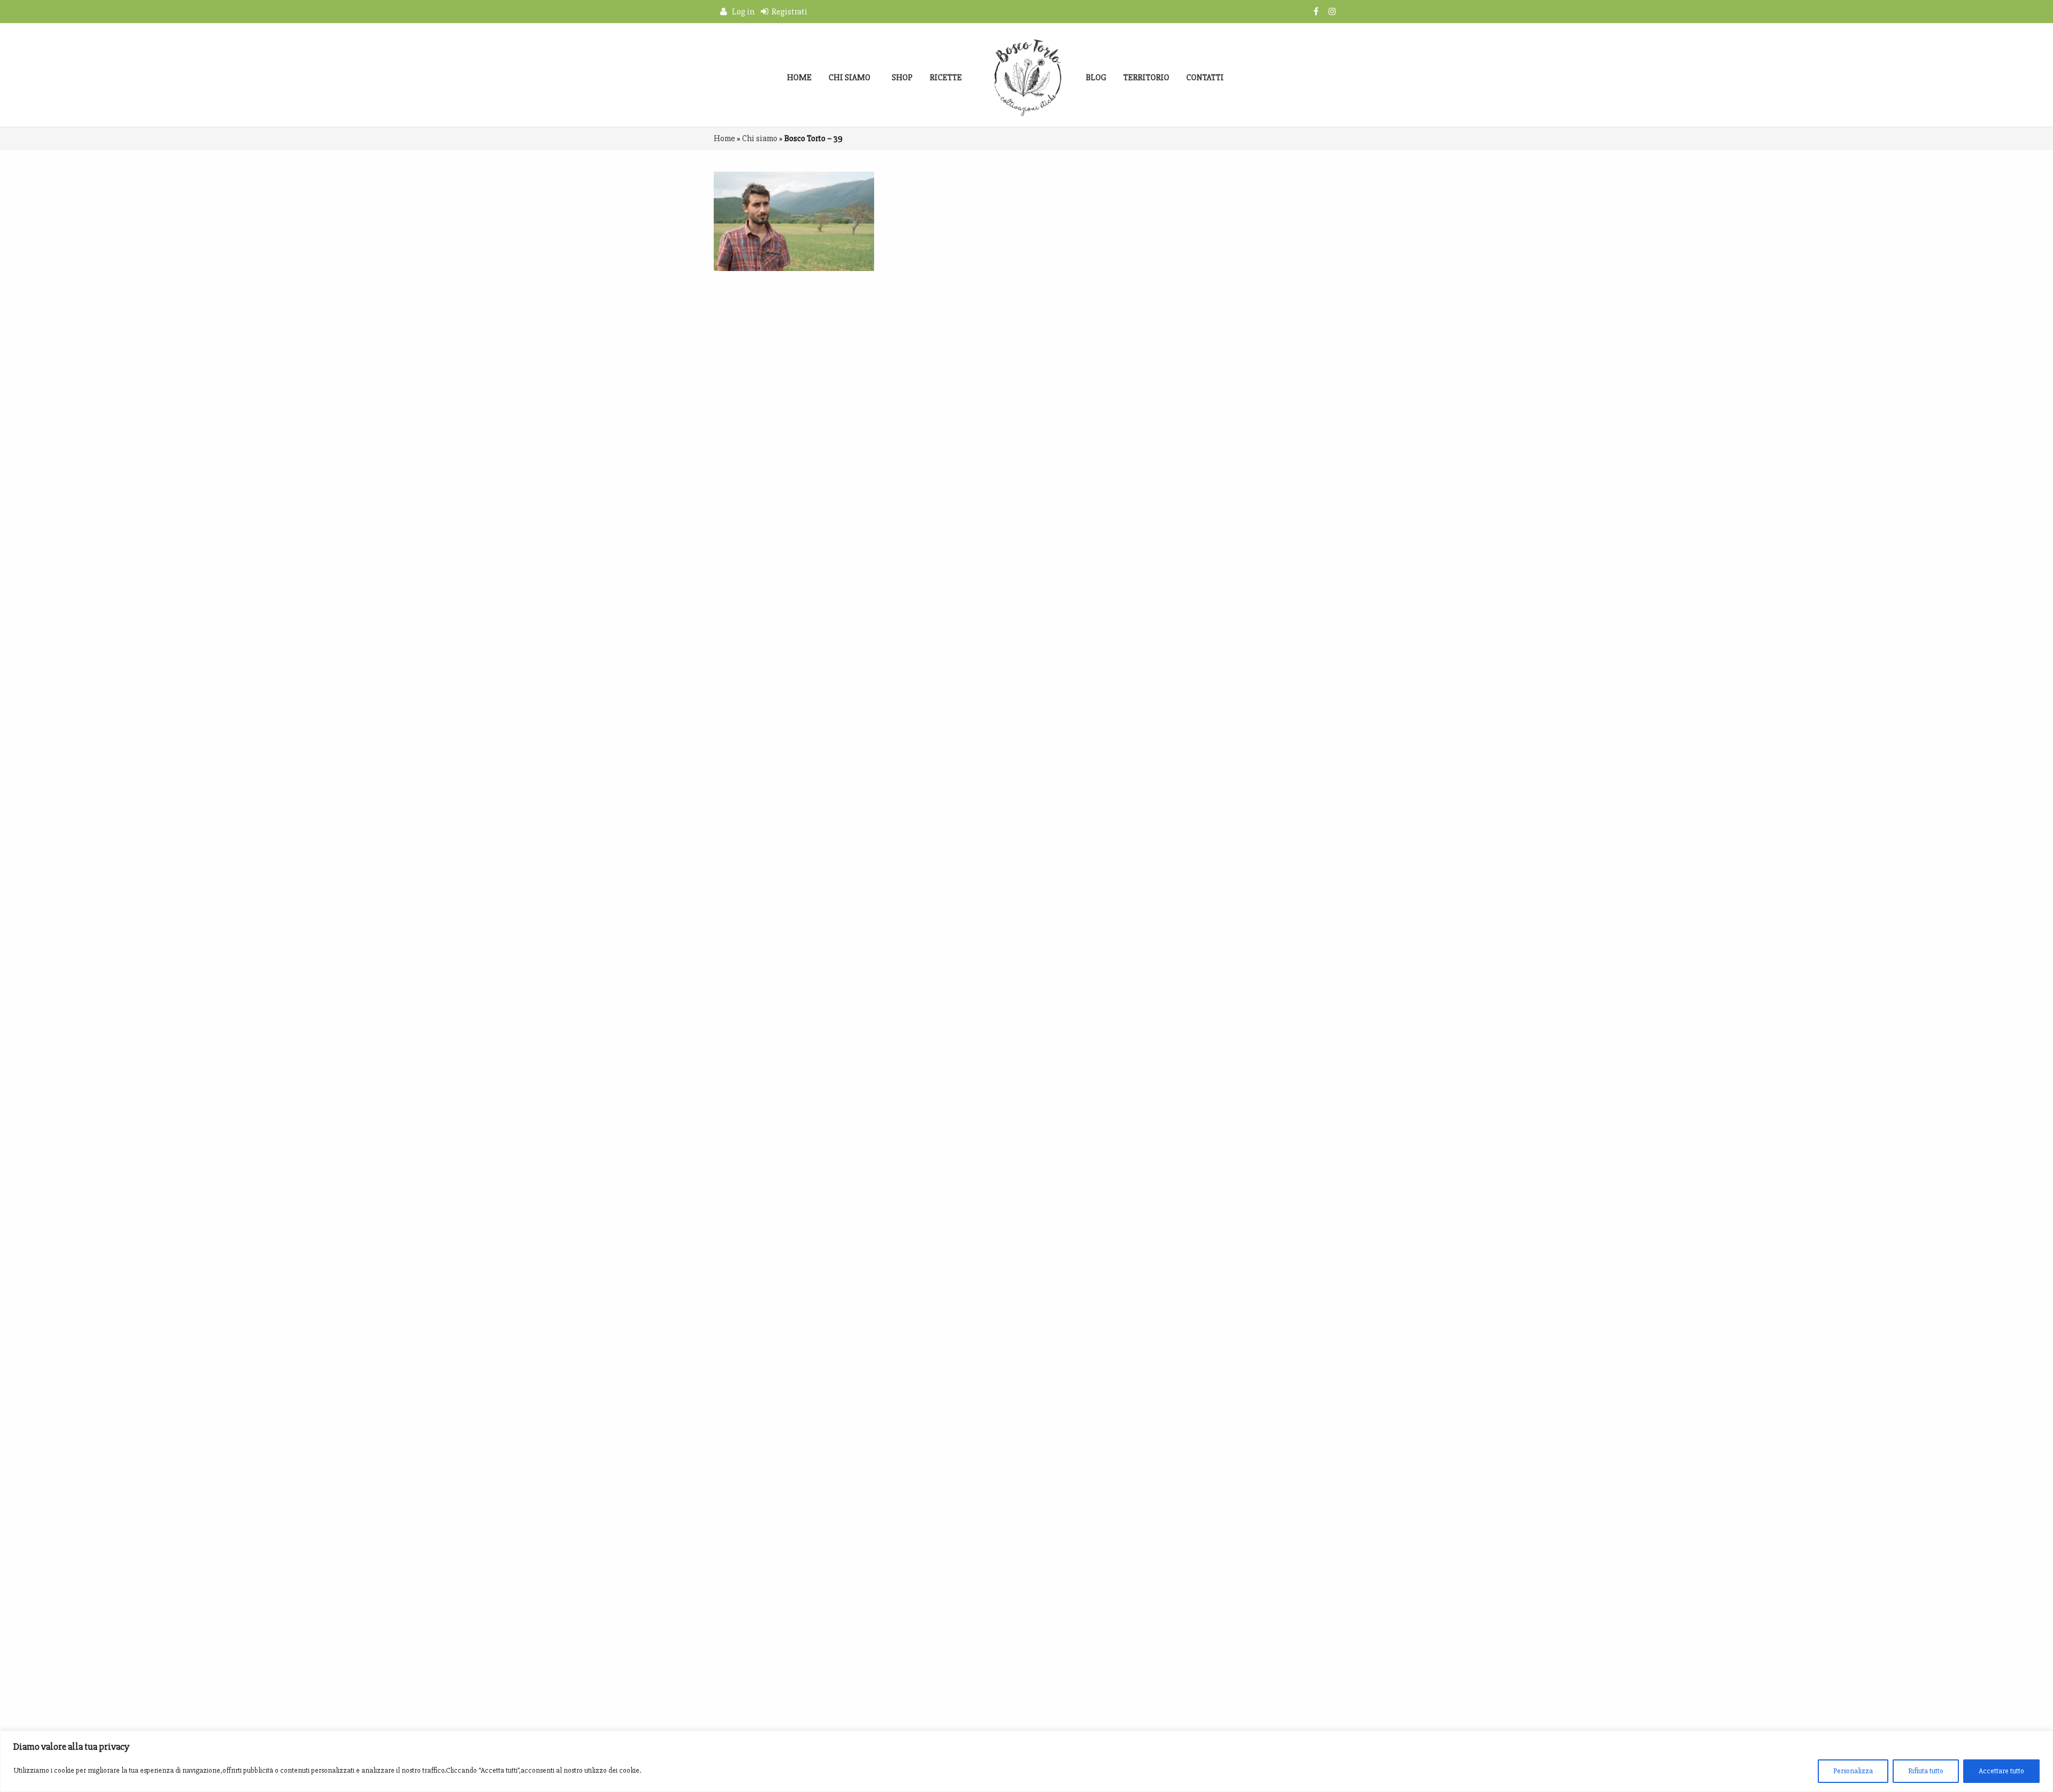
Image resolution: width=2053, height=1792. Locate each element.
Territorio (1146, 78)
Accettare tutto (2001, 1771)
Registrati (788, 12)
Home (799, 78)
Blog (1096, 78)
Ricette (946, 78)
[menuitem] (799, 78)
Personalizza (1853, 1771)
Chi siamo (850, 78)
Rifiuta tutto (1926, 1771)
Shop (902, 78)
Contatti (1205, 78)
